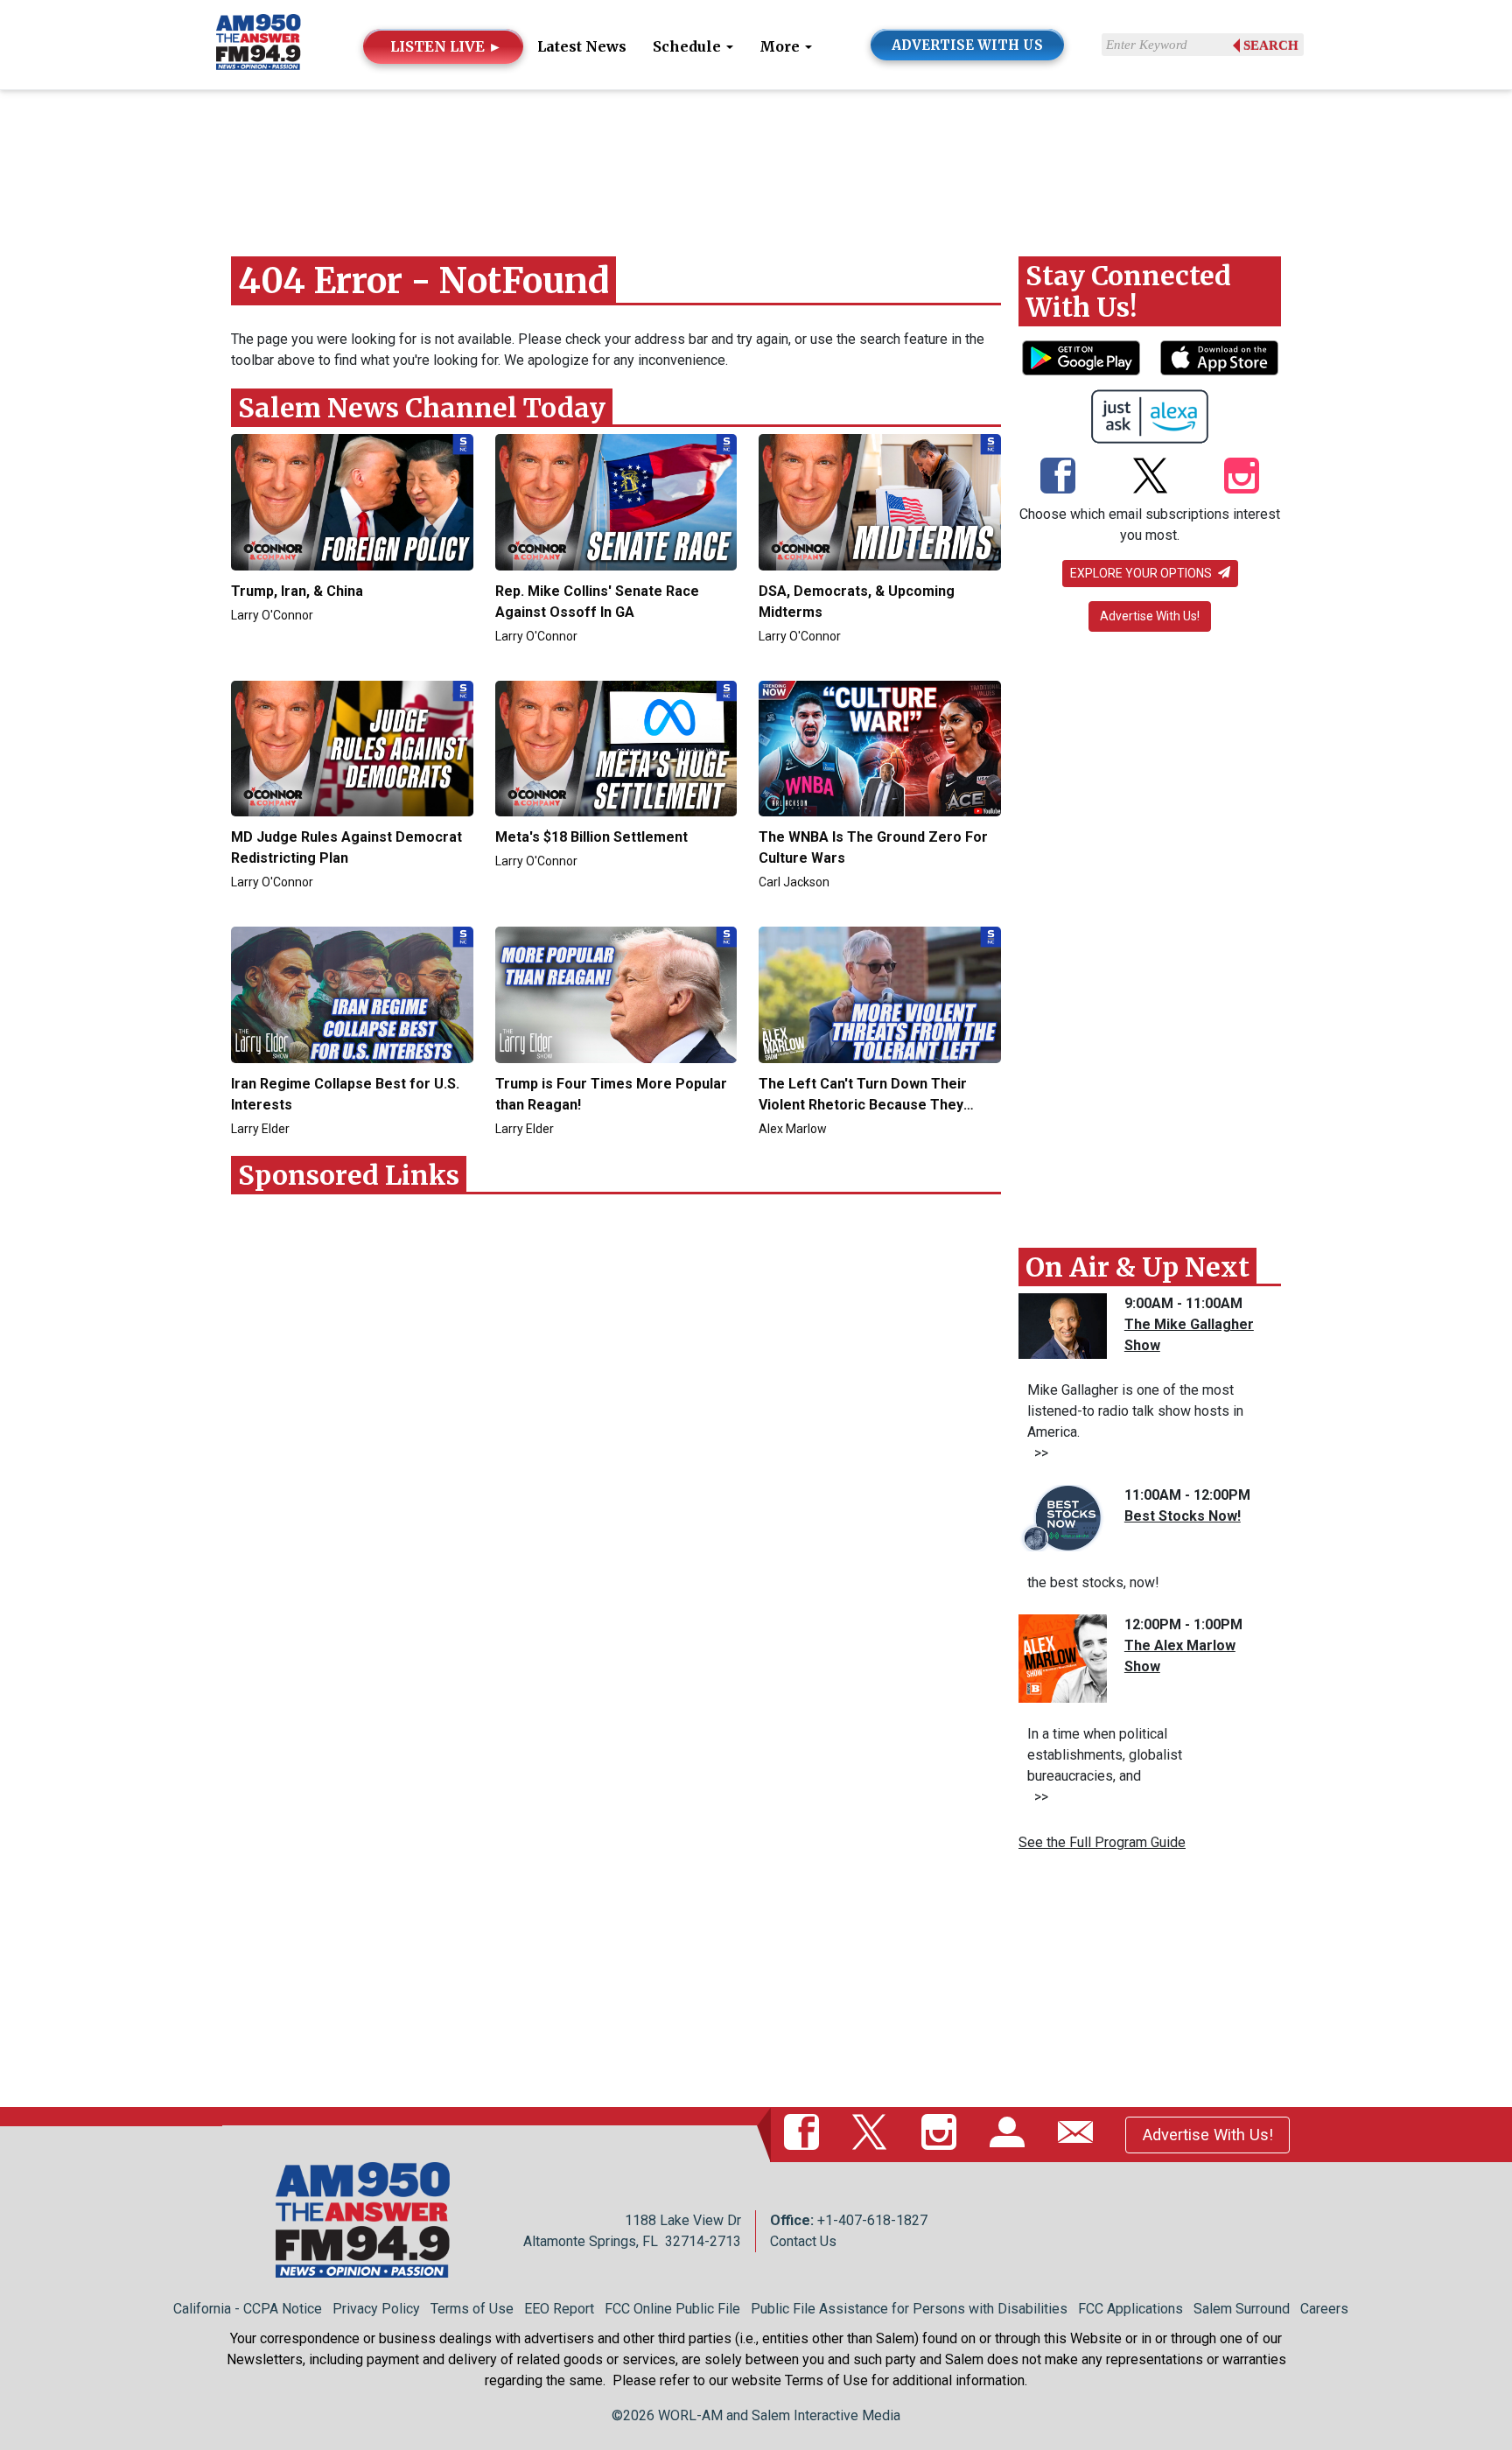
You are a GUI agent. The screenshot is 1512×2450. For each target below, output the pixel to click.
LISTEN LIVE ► (446, 46)
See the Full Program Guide (1102, 1842)
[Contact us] (1079, 2134)
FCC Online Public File (672, 2309)
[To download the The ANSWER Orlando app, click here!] (1081, 358)
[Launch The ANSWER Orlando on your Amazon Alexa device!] (1150, 416)
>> (1038, 1453)
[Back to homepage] (258, 43)
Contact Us (803, 2241)
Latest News (582, 46)
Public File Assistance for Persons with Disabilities (909, 2309)
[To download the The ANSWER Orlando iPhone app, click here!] (1219, 358)
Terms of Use (472, 2309)
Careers (1324, 2309)
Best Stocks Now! (1183, 1516)
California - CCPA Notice (248, 2309)
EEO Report (559, 2309)
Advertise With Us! (1150, 616)
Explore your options (1142, 573)
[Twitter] (1150, 477)
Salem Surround (1242, 2309)
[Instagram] (1242, 477)
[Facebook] (1058, 477)
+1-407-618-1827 (872, 2220)
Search (1271, 45)
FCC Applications (1130, 2309)
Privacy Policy (376, 2309)
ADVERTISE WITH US (967, 45)
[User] (1011, 2134)
